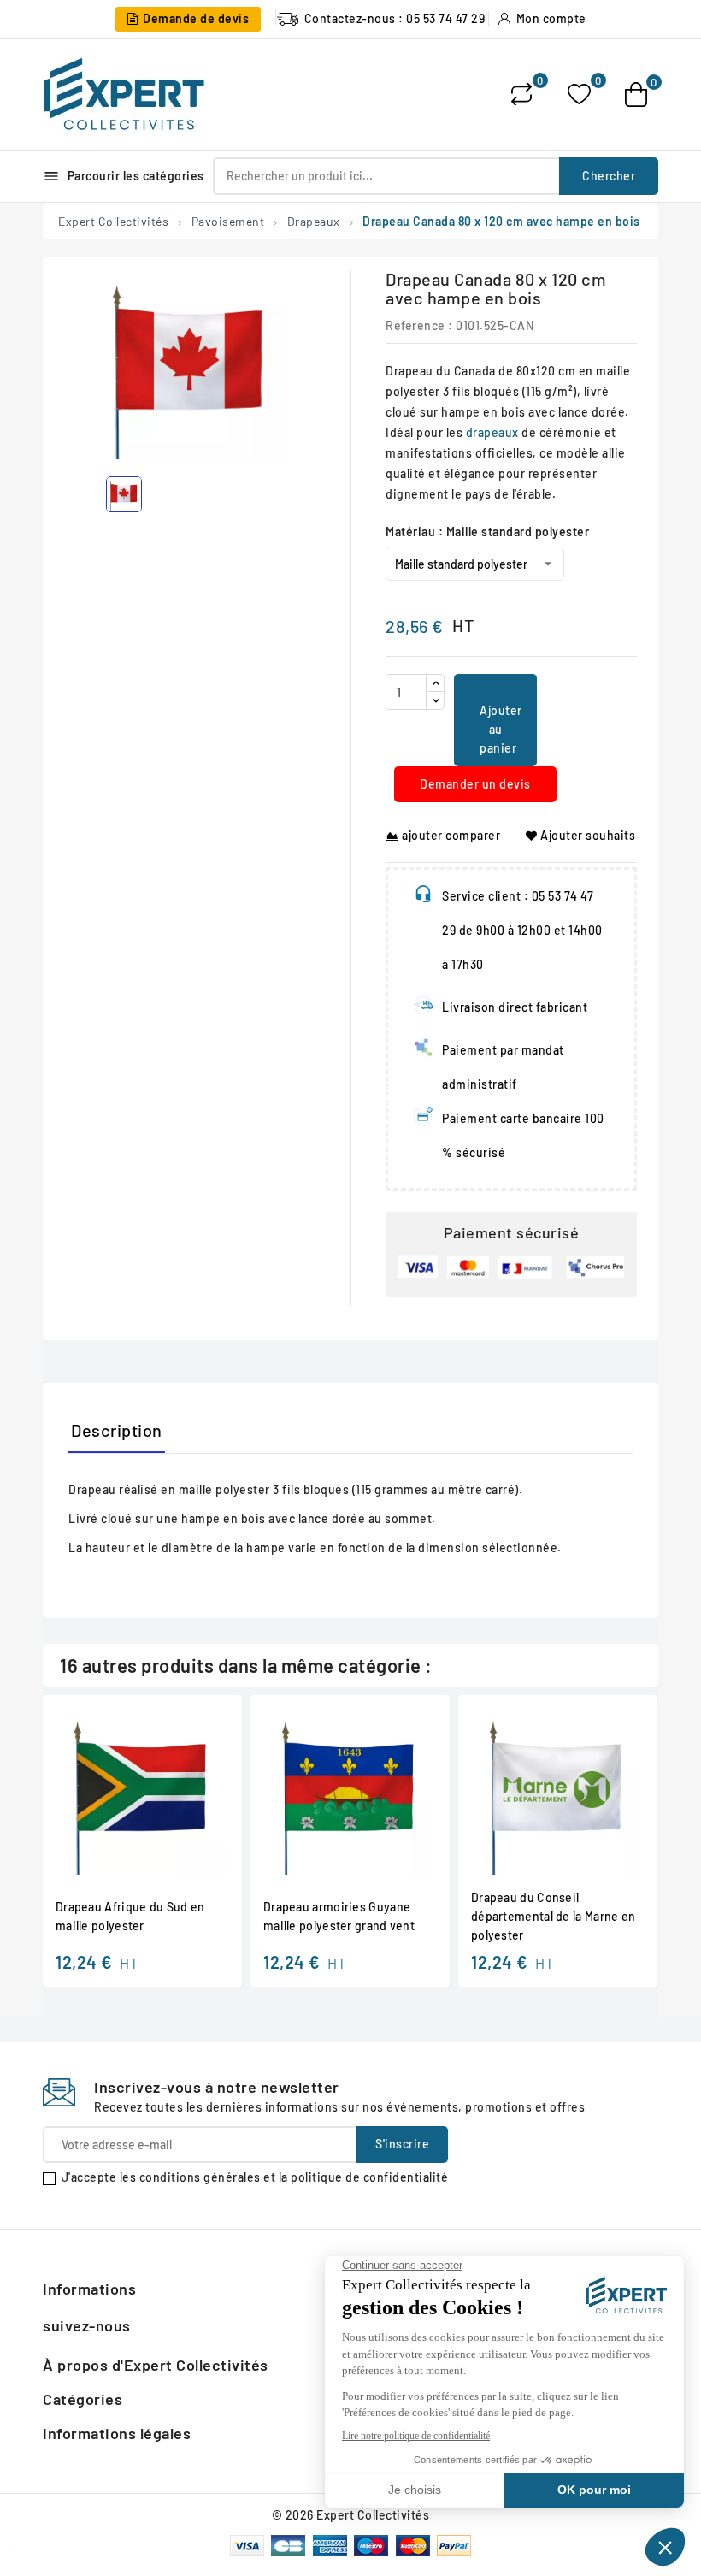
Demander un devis (475, 784)
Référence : (419, 325)
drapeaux (492, 432)
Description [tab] (117, 1430)
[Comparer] (521, 94)
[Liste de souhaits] (579, 95)
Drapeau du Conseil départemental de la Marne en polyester (553, 1916)
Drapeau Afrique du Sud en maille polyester (130, 1916)
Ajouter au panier (501, 729)
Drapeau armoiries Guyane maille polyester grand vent (339, 1916)
